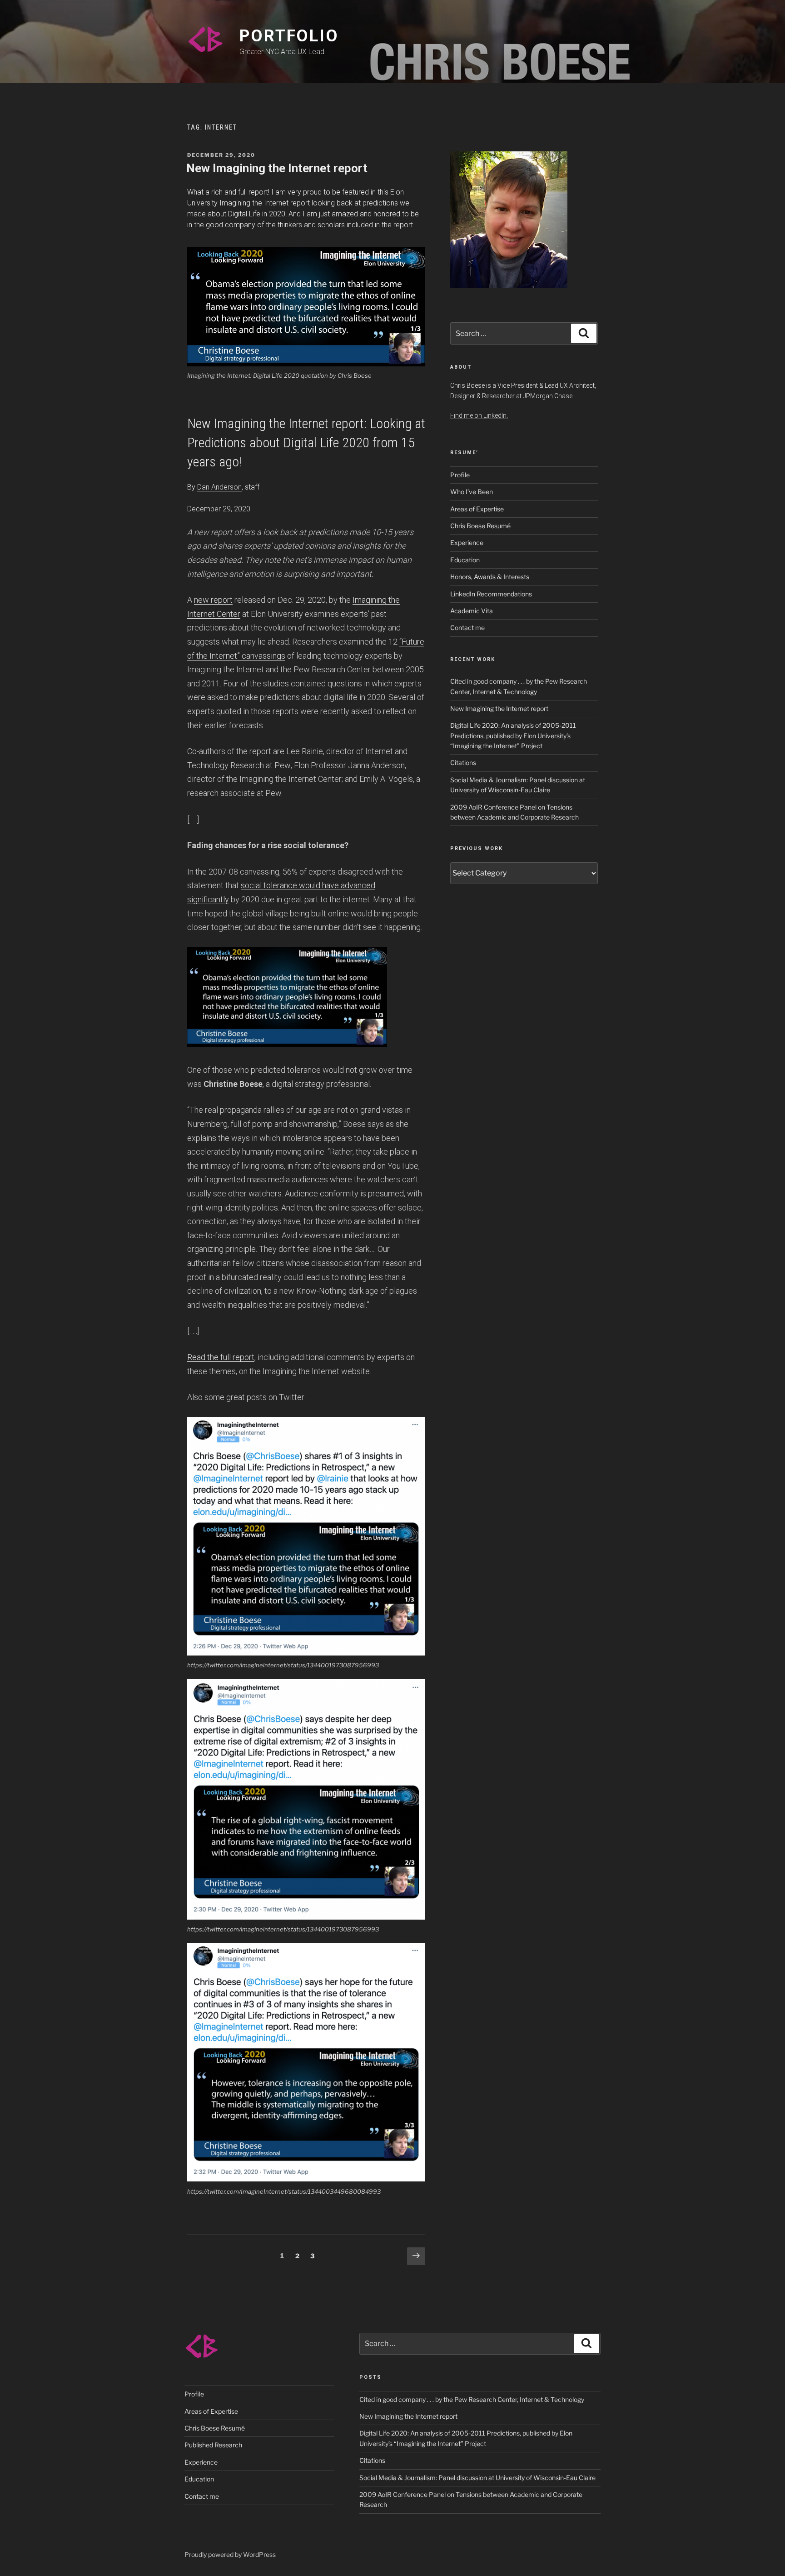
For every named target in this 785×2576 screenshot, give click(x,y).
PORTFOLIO (289, 36)
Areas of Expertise (477, 509)
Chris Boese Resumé (480, 526)
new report (213, 600)
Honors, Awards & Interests (490, 577)
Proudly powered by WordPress (230, 2554)
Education (465, 560)
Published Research (213, 2445)
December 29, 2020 (219, 509)
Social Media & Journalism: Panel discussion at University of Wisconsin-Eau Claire (477, 2478)
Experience (467, 543)
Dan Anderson (219, 487)
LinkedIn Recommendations (491, 594)
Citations (463, 763)
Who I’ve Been (472, 492)
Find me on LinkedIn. (479, 415)
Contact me (467, 628)
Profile (460, 475)
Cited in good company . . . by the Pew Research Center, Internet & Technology (472, 2399)
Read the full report (221, 1357)
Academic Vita (472, 611)
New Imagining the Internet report (277, 168)
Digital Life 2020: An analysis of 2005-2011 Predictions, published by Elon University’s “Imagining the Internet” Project (513, 735)
